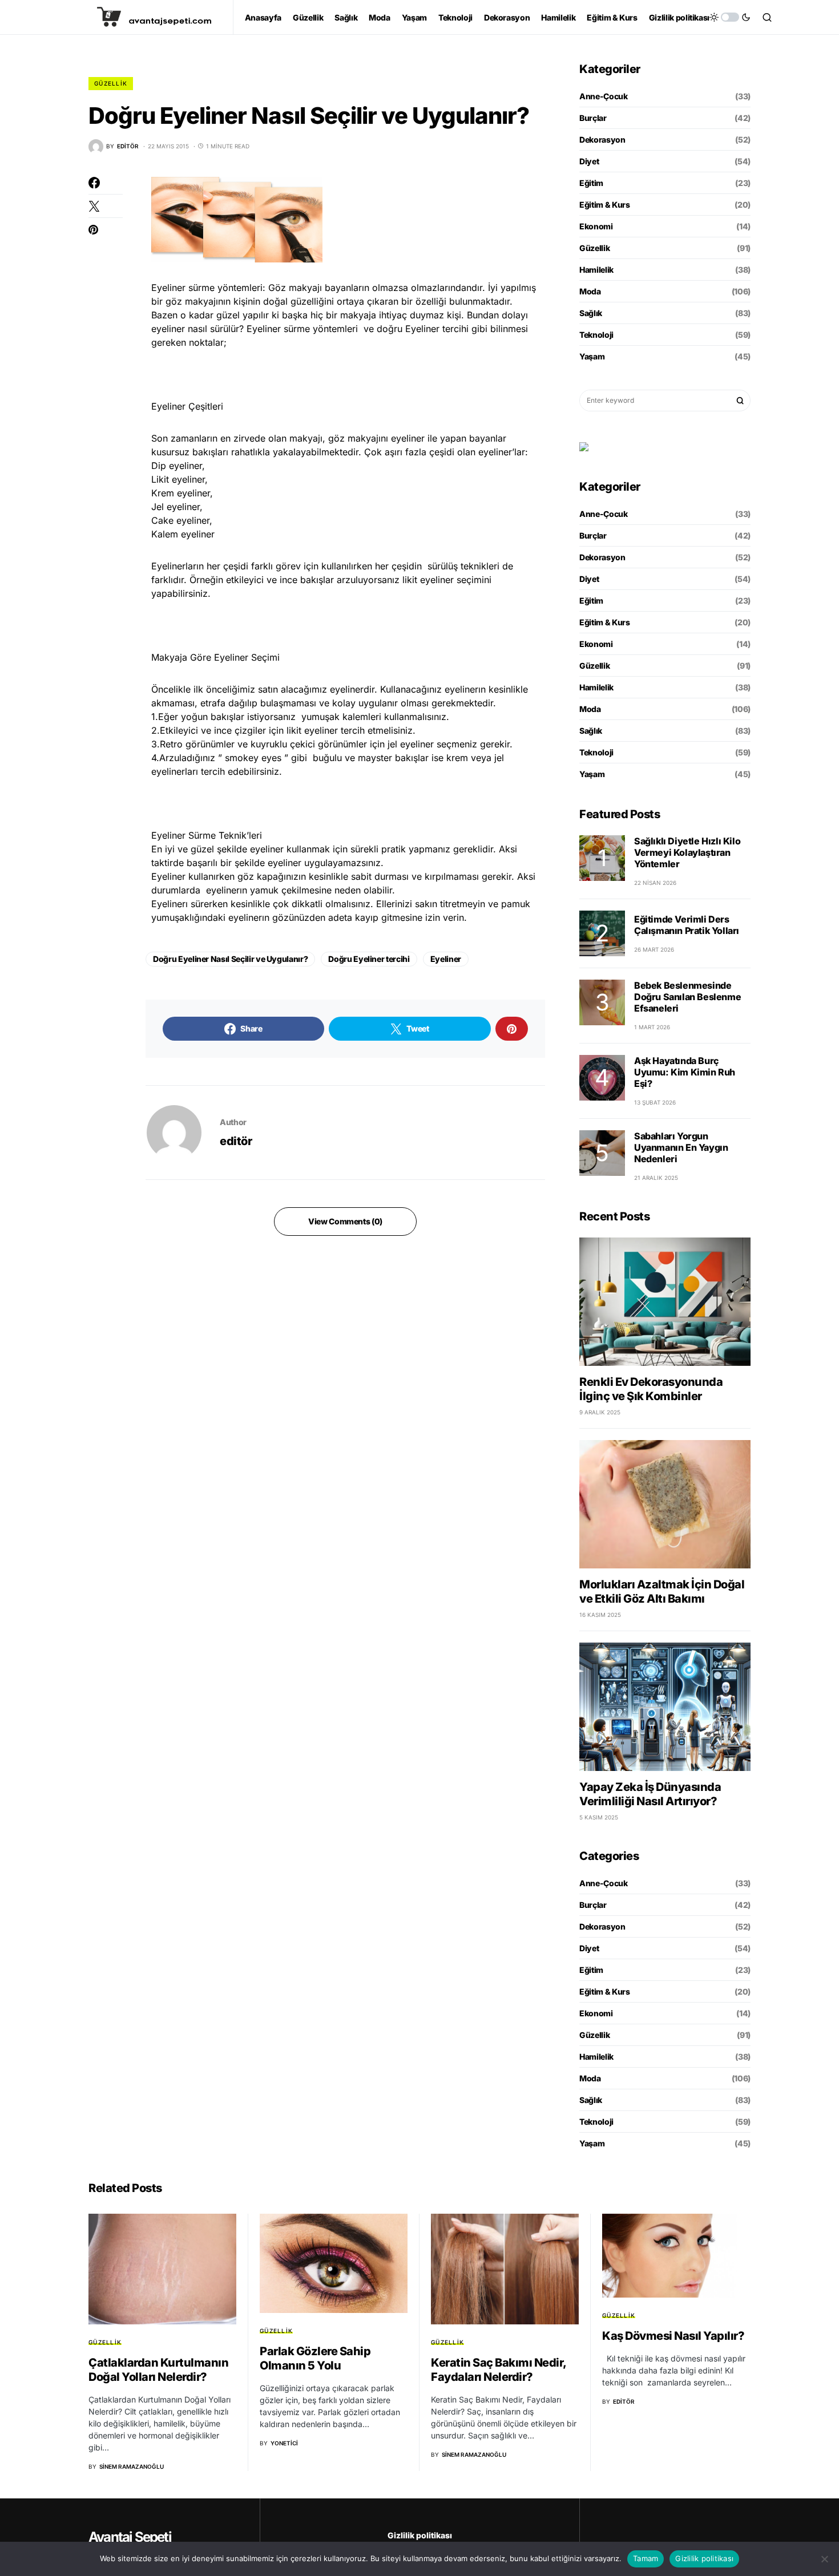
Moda (590, 291)
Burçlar (593, 118)
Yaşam (592, 356)
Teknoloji (596, 335)
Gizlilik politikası (420, 2535)
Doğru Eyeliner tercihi (369, 959)
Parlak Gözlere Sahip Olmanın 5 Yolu (315, 2358)
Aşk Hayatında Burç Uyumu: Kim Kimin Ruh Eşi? (685, 1072)
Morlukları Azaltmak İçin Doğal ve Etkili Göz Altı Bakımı (662, 1592)
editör (236, 1141)
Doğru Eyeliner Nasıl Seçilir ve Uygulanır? (230, 959)
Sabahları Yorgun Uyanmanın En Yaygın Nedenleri (681, 1147)
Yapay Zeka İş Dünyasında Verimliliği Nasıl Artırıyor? (650, 1794)
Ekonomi (596, 226)
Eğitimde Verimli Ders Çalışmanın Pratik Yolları (687, 925)
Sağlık (591, 313)
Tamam (646, 2558)
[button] (730, 17)
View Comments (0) (345, 1221)
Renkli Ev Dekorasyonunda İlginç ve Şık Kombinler (651, 1389)
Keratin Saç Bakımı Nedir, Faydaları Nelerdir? (499, 2370)
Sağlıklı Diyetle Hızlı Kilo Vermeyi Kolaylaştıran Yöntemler (687, 852)
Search (740, 401)
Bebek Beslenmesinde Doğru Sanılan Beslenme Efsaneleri (687, 997)
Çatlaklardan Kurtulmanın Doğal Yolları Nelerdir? (158, 2370)
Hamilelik (596, 270)
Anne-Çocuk (604, 96)
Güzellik (111, 83)
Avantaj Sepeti (130, 2537)
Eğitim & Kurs (604, 205)
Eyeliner (446, 959)
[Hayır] (825, 2559)
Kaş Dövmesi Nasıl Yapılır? (673, 2336)
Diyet (589, 161)
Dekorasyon (602, 139)
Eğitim (591, 183)
